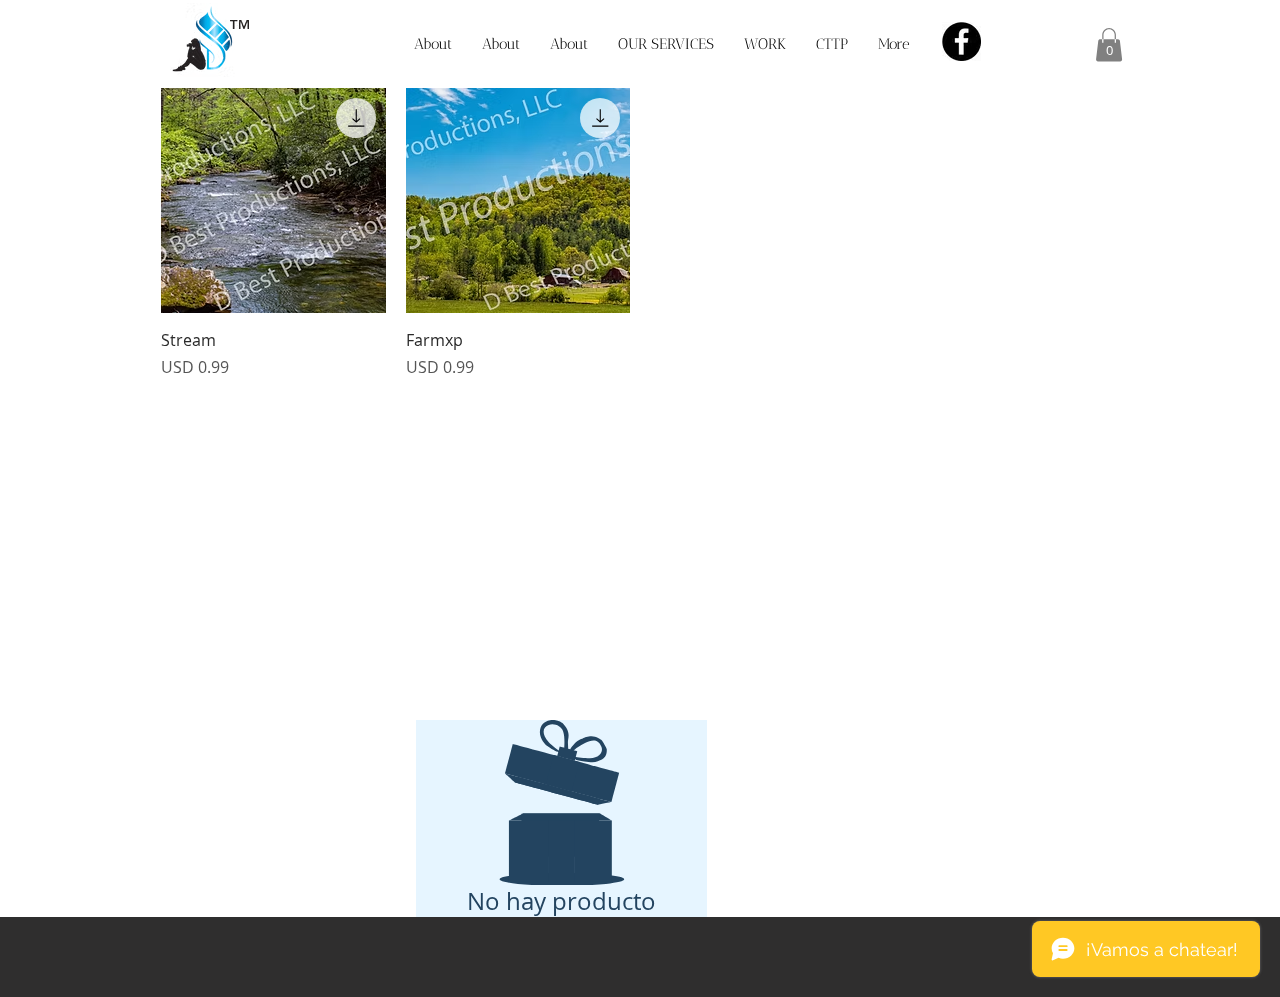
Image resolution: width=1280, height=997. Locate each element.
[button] (1109, 44)
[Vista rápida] (273, 200)
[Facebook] (961, 41)
